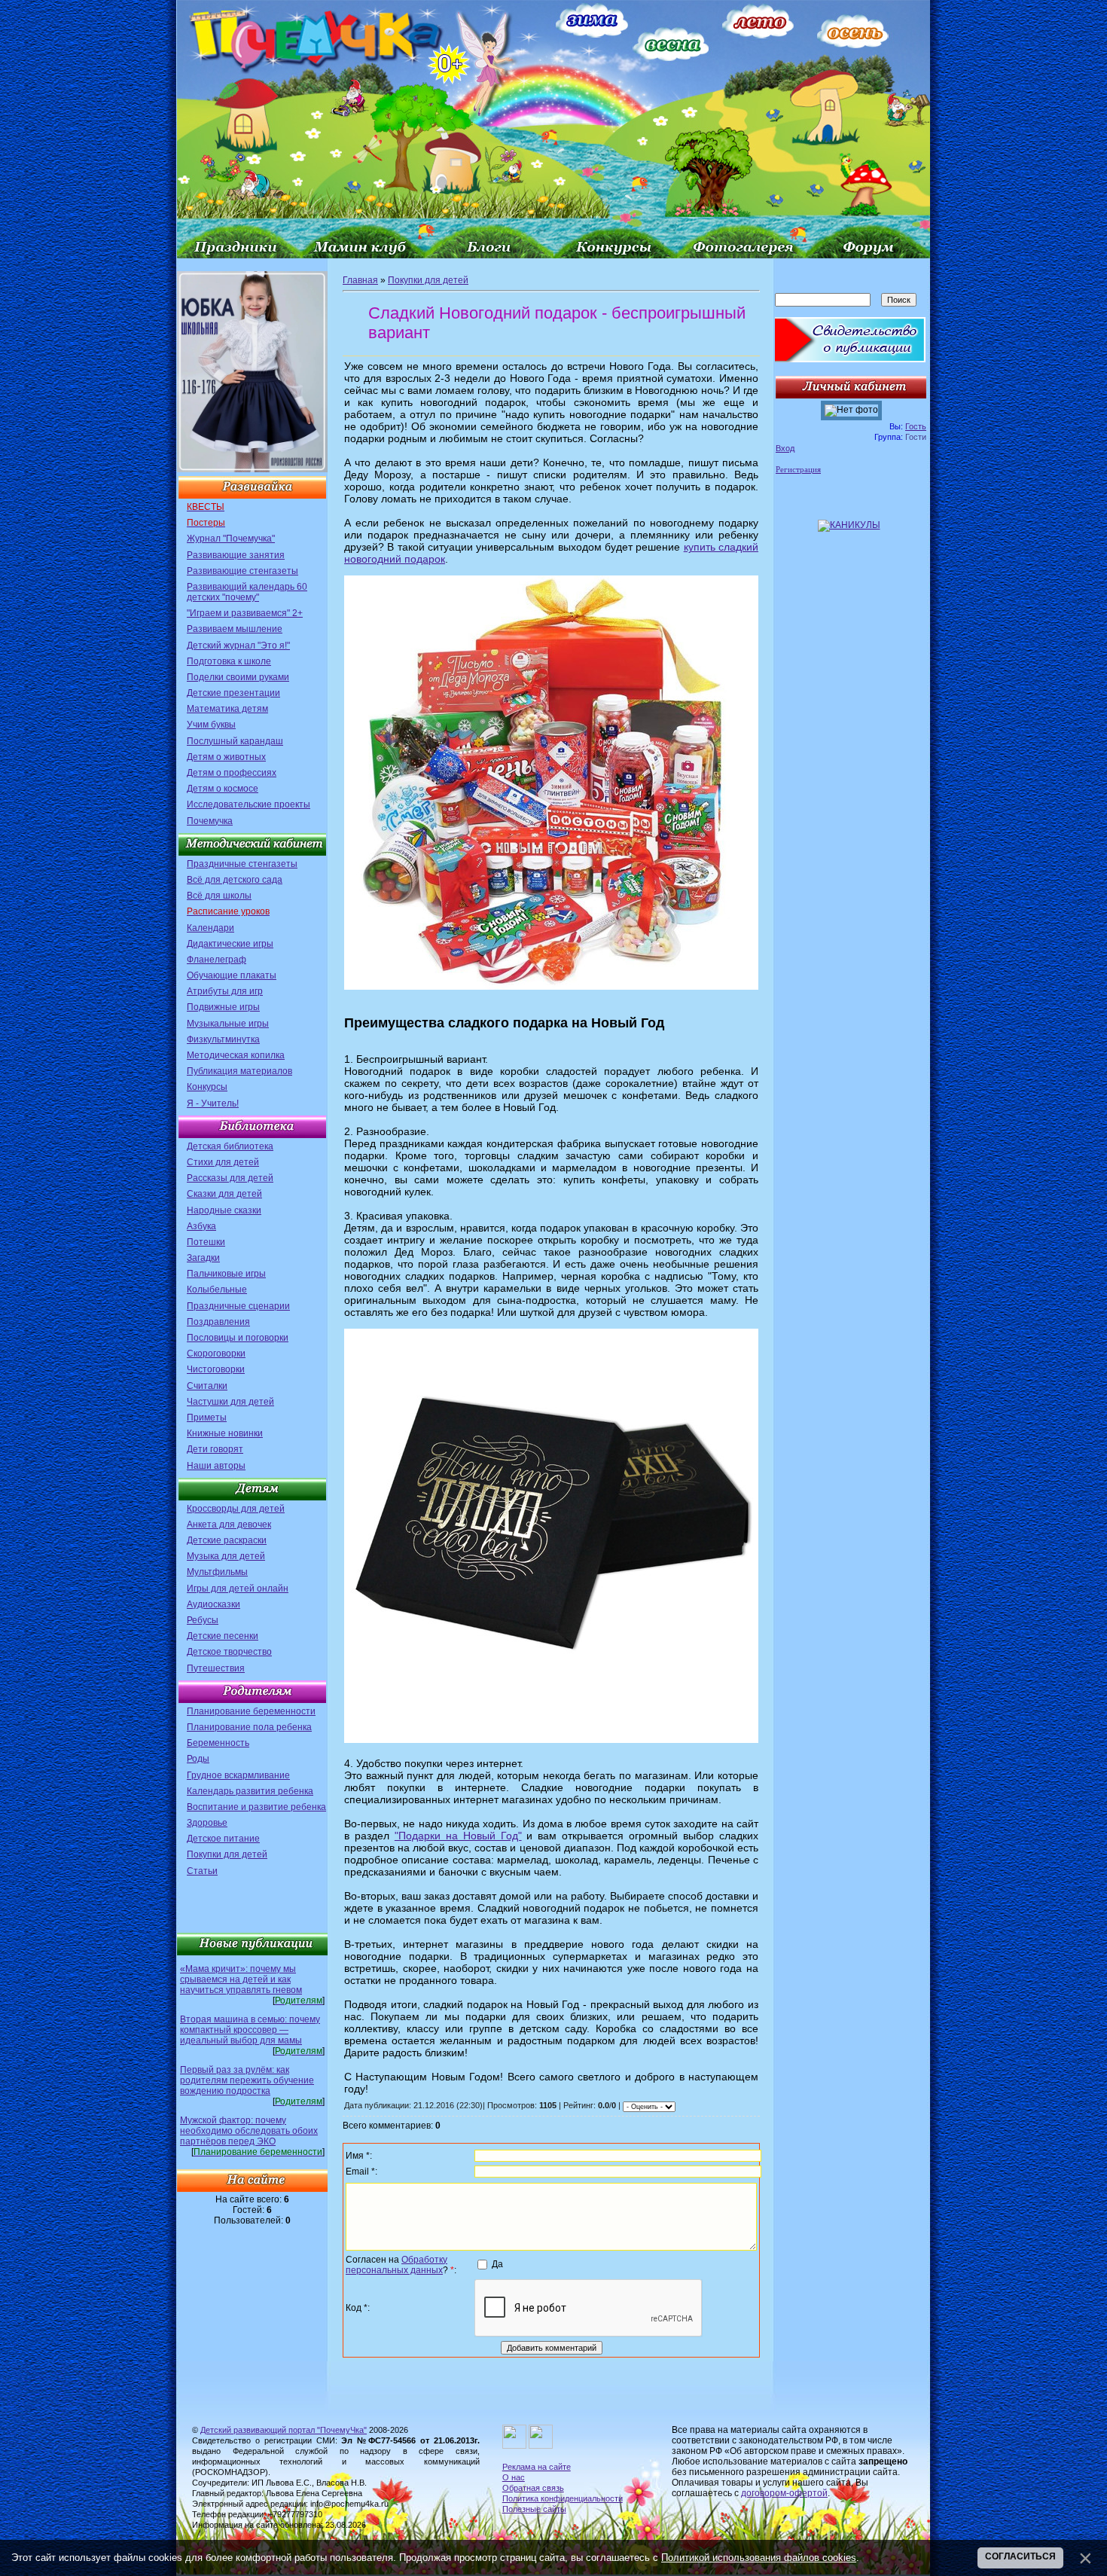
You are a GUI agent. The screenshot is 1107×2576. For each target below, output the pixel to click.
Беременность (218, 1743)
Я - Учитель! (213, 1103)
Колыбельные (217, 1290)
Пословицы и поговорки (238, 1338)
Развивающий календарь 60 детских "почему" (247, 592)
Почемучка (210, 821)
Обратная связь (533, 2488)
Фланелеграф (217, 960)
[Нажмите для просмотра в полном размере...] (551, 987)
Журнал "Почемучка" (231, 539)
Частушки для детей (230, 1402)
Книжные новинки (225, 1433)
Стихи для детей (223, 1162)
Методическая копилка (236, 1055)
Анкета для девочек (229, 1525)
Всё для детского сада (235, 880)
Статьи (202, 1871)
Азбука (201, 1226)
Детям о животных (226, 757)
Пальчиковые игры (226, 1274)
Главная (360, 280)
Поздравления (218, 1322)
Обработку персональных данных (396, 2265)
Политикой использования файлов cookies (759, 2558)
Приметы (207, 1418)
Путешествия (216, 1668)
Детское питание (223, 1839)
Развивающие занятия (236, 555)
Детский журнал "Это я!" (238, 646)
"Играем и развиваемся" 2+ (245, 613)
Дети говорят (215, 1449)
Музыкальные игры (228, 1024)
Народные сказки (224, 1210)
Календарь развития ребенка (250, 1791)
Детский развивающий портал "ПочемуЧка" (284, 2430)
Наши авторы (216, 1466)
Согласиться (1020, 2556)
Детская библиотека (230, 1146)
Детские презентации (233, 693)
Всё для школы (219, 896)
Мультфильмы (217, 1572)
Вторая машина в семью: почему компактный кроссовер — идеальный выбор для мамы (250, 2030)
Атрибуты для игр (225, 991)
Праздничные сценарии (238, 1306)
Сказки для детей (224, 1194)
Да (497, 2264)
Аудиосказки (213, 1604)
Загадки (203, 1258)
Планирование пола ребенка (249, 1727)
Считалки (207, 1386)
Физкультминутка (223, 1039)
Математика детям (227, 709)
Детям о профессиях (232, 773)
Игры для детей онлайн (238, 1589)
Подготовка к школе (229, 661)
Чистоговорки (216, 1369)
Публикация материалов (239, 1071)
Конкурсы (207, 1087)
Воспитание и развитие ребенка (256, 1807)
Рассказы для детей (230, 1178)
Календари (210, 928)
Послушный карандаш (235, 741)
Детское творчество (229, 1652)
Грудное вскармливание (238, 1775)
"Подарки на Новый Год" (458, 1836)
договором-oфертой (784, 2493)
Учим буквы (211, 725)
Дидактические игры (230, 944)
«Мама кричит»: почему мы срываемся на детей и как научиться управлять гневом (241, 1979)
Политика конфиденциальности (563, 2498)
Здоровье (207, 1823)
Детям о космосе (223, 789)
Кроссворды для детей (236, 1509)
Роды (198, 1759)
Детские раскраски (227, 1540)
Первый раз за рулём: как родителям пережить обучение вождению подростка (247, 2080)
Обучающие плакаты (232, 975)
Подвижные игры (223, 1007)
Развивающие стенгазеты (242, 571)
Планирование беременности (251, 1711)
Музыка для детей (226, 1556)
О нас (514, 2477)
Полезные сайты (534, 2509)
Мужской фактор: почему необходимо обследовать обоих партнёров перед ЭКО (249, 2131)
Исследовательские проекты (249, 804)
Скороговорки (216, 1354)
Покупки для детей (227, 1854)
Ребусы (203, 1620)
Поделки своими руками (238, 677)
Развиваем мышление (235, 629)
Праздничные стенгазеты (242, 864)
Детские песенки (223, 1636)
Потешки (206, 1242)
